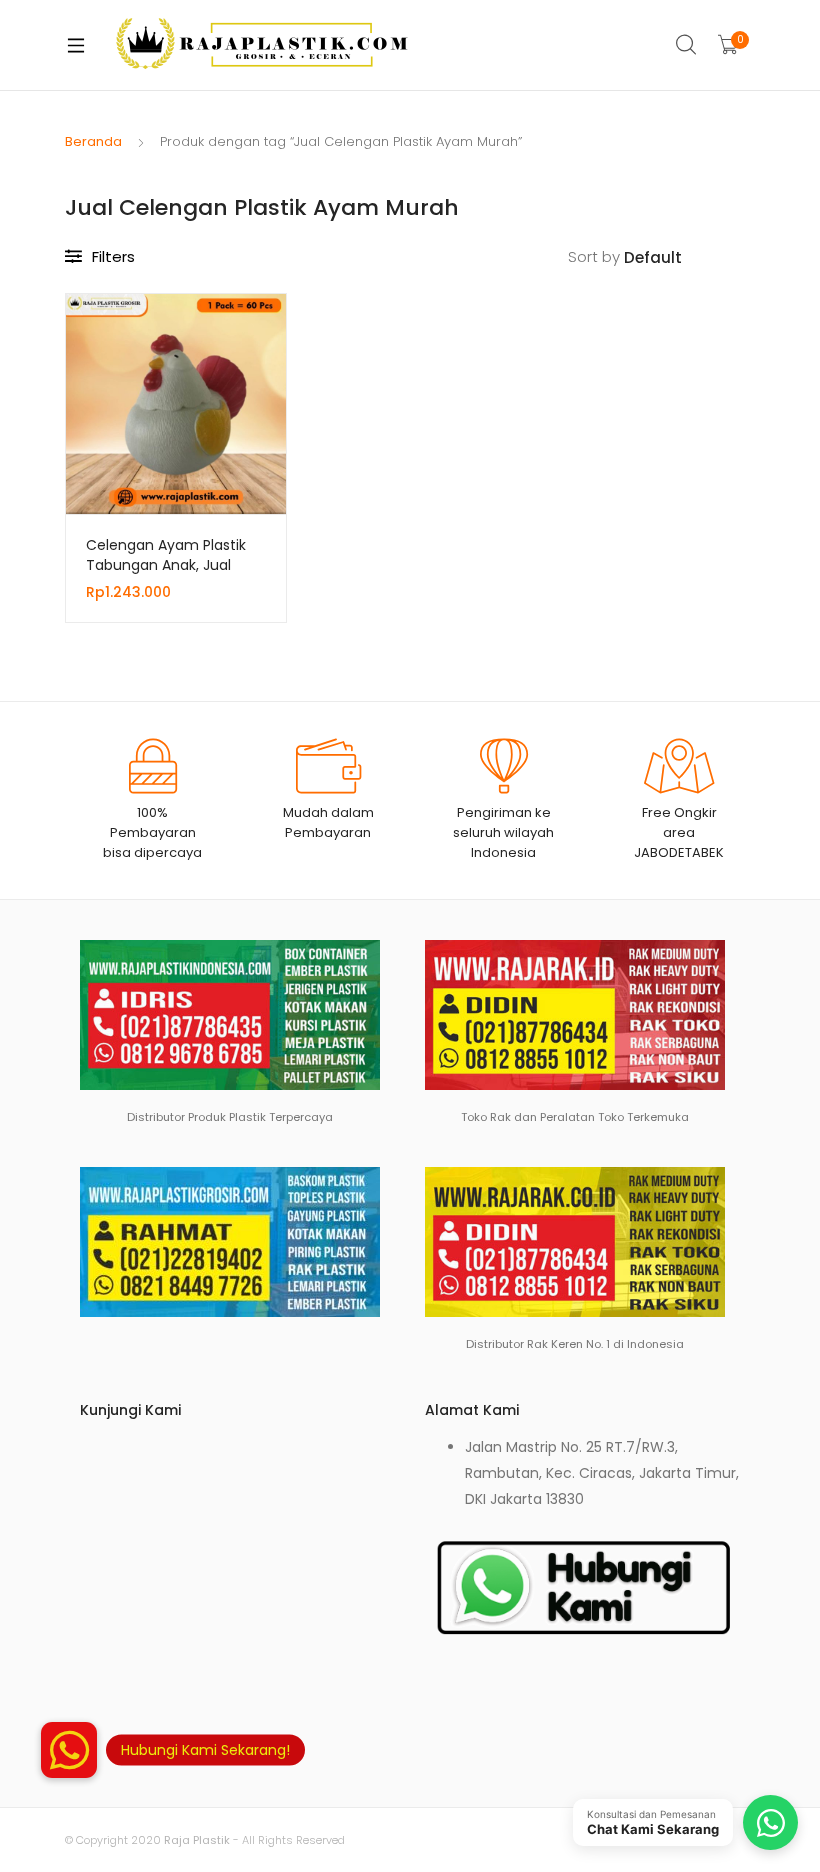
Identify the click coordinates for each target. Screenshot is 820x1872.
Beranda (93, 141)
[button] (69, 1750)
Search (687, 45)
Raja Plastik (197, 1840)
